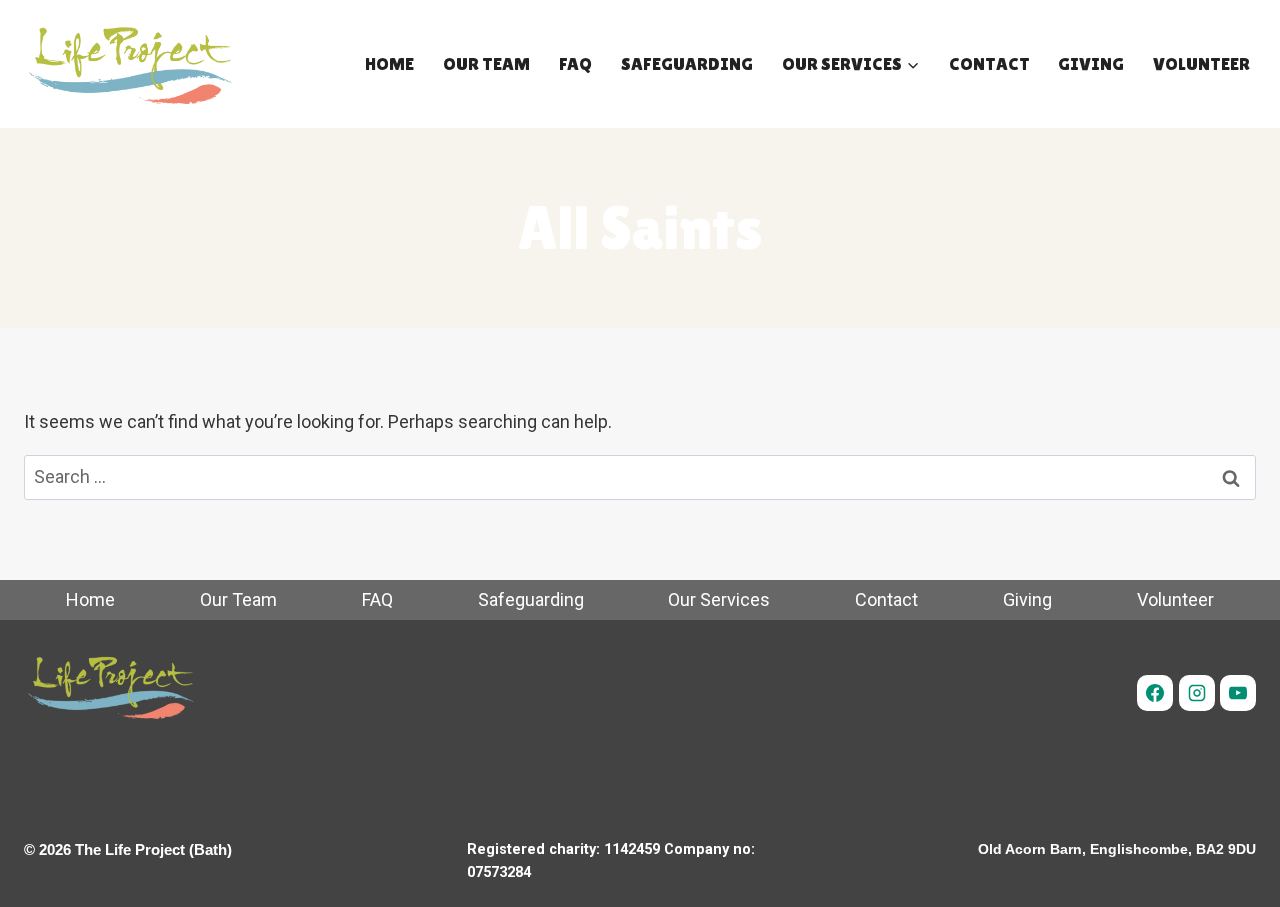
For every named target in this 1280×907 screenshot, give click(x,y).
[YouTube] (1238, 693)
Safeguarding (687, 63)
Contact (989, 63)
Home (389, 63)
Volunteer (1201, 63)
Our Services (719, 599)
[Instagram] (1197, 693)
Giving (1091, 63)
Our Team (486, 63)
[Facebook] (1155, 693)
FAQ (575, 63)
